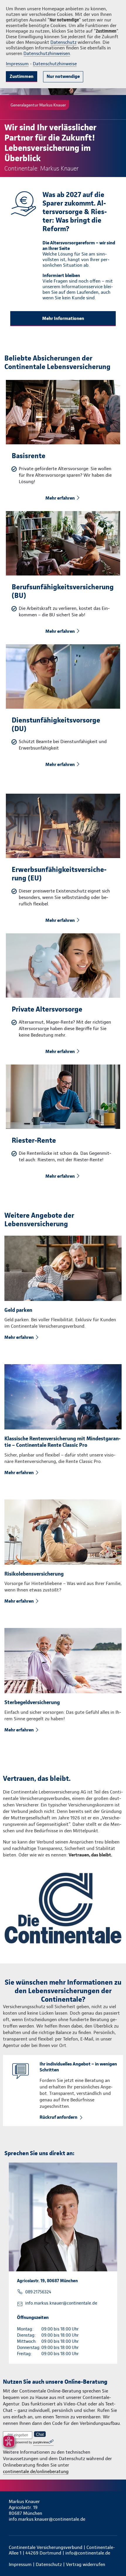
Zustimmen (22, 76)
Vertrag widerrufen (86, 2564)
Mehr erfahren (60, 498)
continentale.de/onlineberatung (36, 2471)
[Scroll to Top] (113, 2557)
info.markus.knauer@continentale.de (61, 2303)
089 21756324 (38, 2292)
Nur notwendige (63, 76)
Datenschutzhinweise (55, 64)
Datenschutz (63, 42)
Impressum (17, 64)
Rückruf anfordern (58, 2117)
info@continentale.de (88, 2553)
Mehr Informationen (63, 318)
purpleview (41, 2442)
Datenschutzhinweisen (47, 53)
